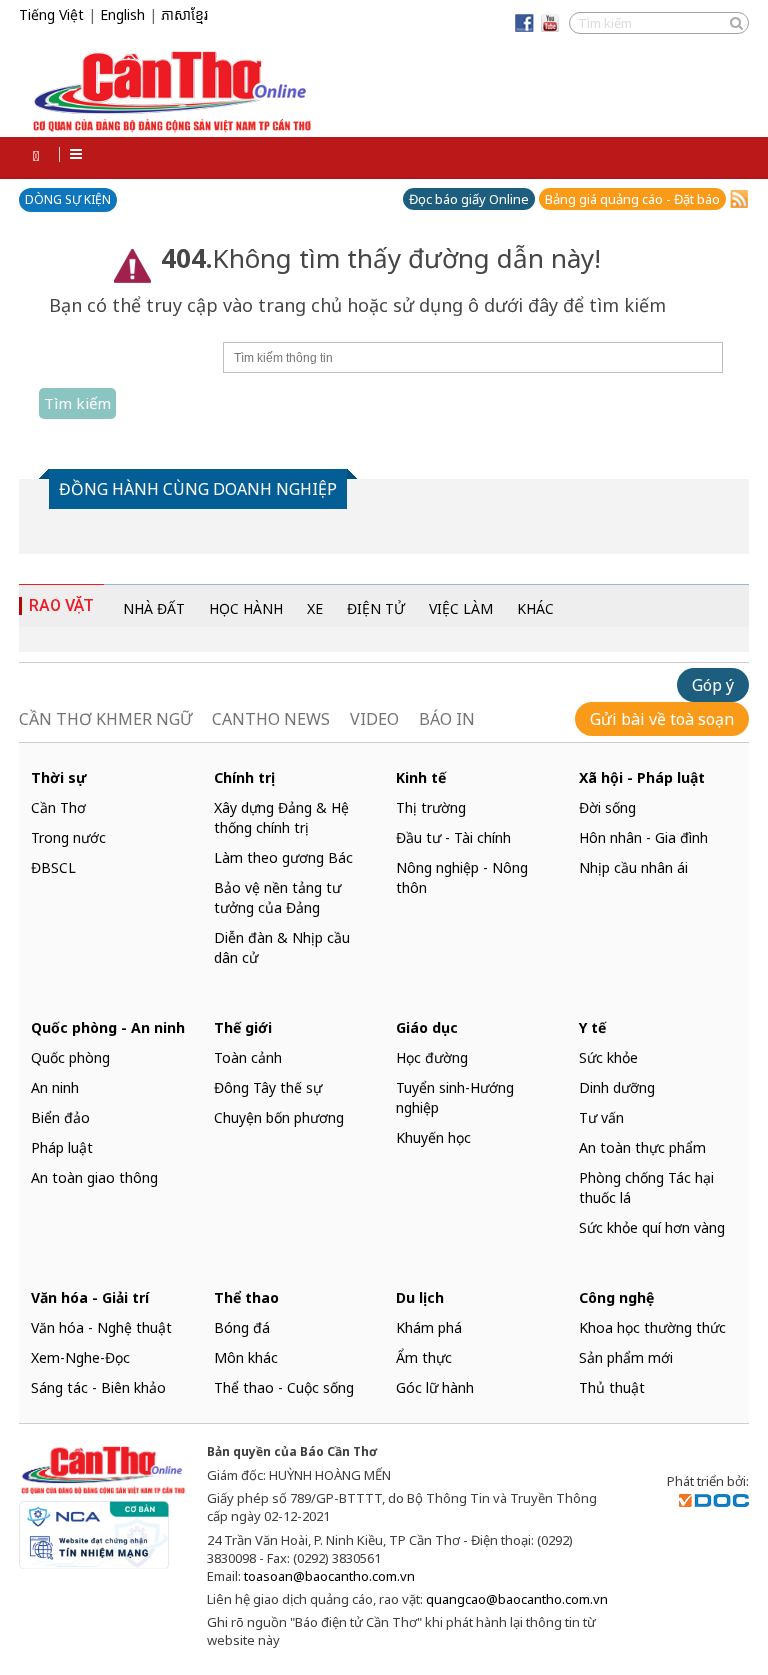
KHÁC (535, 608)
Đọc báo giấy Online (469, 199)
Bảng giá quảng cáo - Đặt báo (632, 199)
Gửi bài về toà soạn (662, 719)
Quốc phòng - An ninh (108, 1027)
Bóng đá (242, 1327)
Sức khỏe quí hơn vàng (652, 1227)
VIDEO (374, 719)
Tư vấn (601, 1117)
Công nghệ (616, 1297)
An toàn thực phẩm (642, 1147)
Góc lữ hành (435, 1387)
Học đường (432, 1057)
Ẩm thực (424, 1357)
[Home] (39, 156)
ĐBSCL (53, 867)
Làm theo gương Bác (283, 857)
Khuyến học (433, 1137)
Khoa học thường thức (652, 1327)
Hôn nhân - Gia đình (643, 837)
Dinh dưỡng (617, 1087)
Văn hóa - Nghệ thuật (101, 1327)
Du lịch (420, 1297)
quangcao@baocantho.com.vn (517, 1599)
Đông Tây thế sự (268, 1087)
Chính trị (244, 777)
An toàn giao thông (94, 1177)
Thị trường (431, 807)
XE (315, 608)
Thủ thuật (612, 1387)
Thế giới (243, 1027)
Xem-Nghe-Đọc (80, 1357)
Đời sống (607, 807)
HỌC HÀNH (246, 608)
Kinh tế (421, 777)
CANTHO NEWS (271, 719)
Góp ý (713, 685)
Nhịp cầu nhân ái (633, 867)
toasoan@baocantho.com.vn (329, 1576)
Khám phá (429, 1327)
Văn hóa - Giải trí (90, 1297)
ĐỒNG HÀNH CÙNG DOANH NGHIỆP (198, 489)
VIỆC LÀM (461, 608)
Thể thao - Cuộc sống (284, 1387)
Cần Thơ (58, 807)
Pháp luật (62, 1147)
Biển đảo (60, 1117)
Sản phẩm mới (626, 1357)
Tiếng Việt (51, 14)
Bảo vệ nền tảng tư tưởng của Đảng (277, 897)
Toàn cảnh (248, 1057)
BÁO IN (447, 719)
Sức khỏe (608, 1057)
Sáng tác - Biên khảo (98, 1387)
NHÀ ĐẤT (154, 608)
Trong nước (68, 837)
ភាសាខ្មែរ (184, 15)
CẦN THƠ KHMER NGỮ (105, 719)
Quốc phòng (70, 1057)
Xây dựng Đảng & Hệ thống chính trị (281, 817)
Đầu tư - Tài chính (453, 837)
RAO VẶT (61, 605)
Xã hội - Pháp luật (642, 777)
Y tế (592, 1027)
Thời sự (59, 777)
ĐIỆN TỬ (376, 608)
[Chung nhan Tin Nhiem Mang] (94, 1530)
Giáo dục (427, 1027)
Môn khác (246, 1357)
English (122, 14)
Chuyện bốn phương (279, 1117)
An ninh (55, 1087)
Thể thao (246, 1297)
